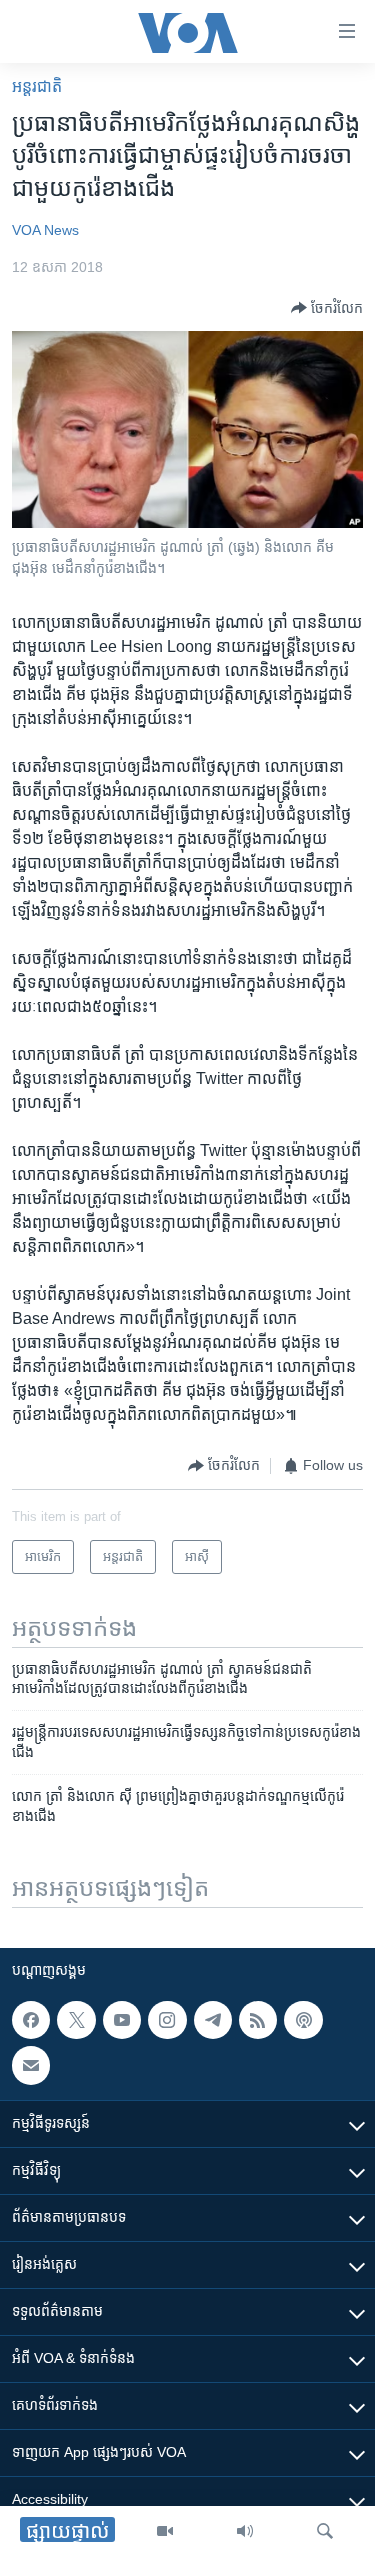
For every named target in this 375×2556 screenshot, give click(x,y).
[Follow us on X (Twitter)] (76, 2020)
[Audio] (245, 2531)
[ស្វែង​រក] (325, 2531)
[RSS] (258, 2020)
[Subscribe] (31, 2065)
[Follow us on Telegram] (213, 2020)
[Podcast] (303, 2020)
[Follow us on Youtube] (122, 2020)
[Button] (327, 308)
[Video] (165, 2531)
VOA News (45, 230)
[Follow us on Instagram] (167, 2020)
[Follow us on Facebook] (31, 2020)
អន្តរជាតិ (37, 86)
